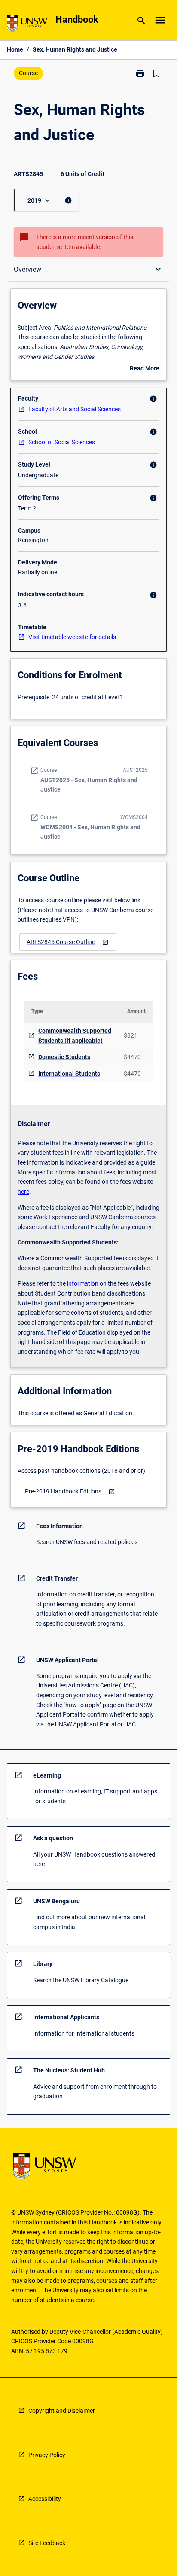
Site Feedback (47, 2543)
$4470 (132, 1057)
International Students (69, 1074)
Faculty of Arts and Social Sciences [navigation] (75, 409)
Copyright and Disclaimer (62, 2411)
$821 (131, 1035)
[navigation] (68, 942)
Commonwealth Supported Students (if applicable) (75, 1036)
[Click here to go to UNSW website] (27, 25)
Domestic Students (64, 1057)
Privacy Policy (47, 2455)
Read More (145, 369)
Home (15, 49)
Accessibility (45, 2499)
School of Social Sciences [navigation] (62, 442)
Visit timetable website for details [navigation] (72, 637)
